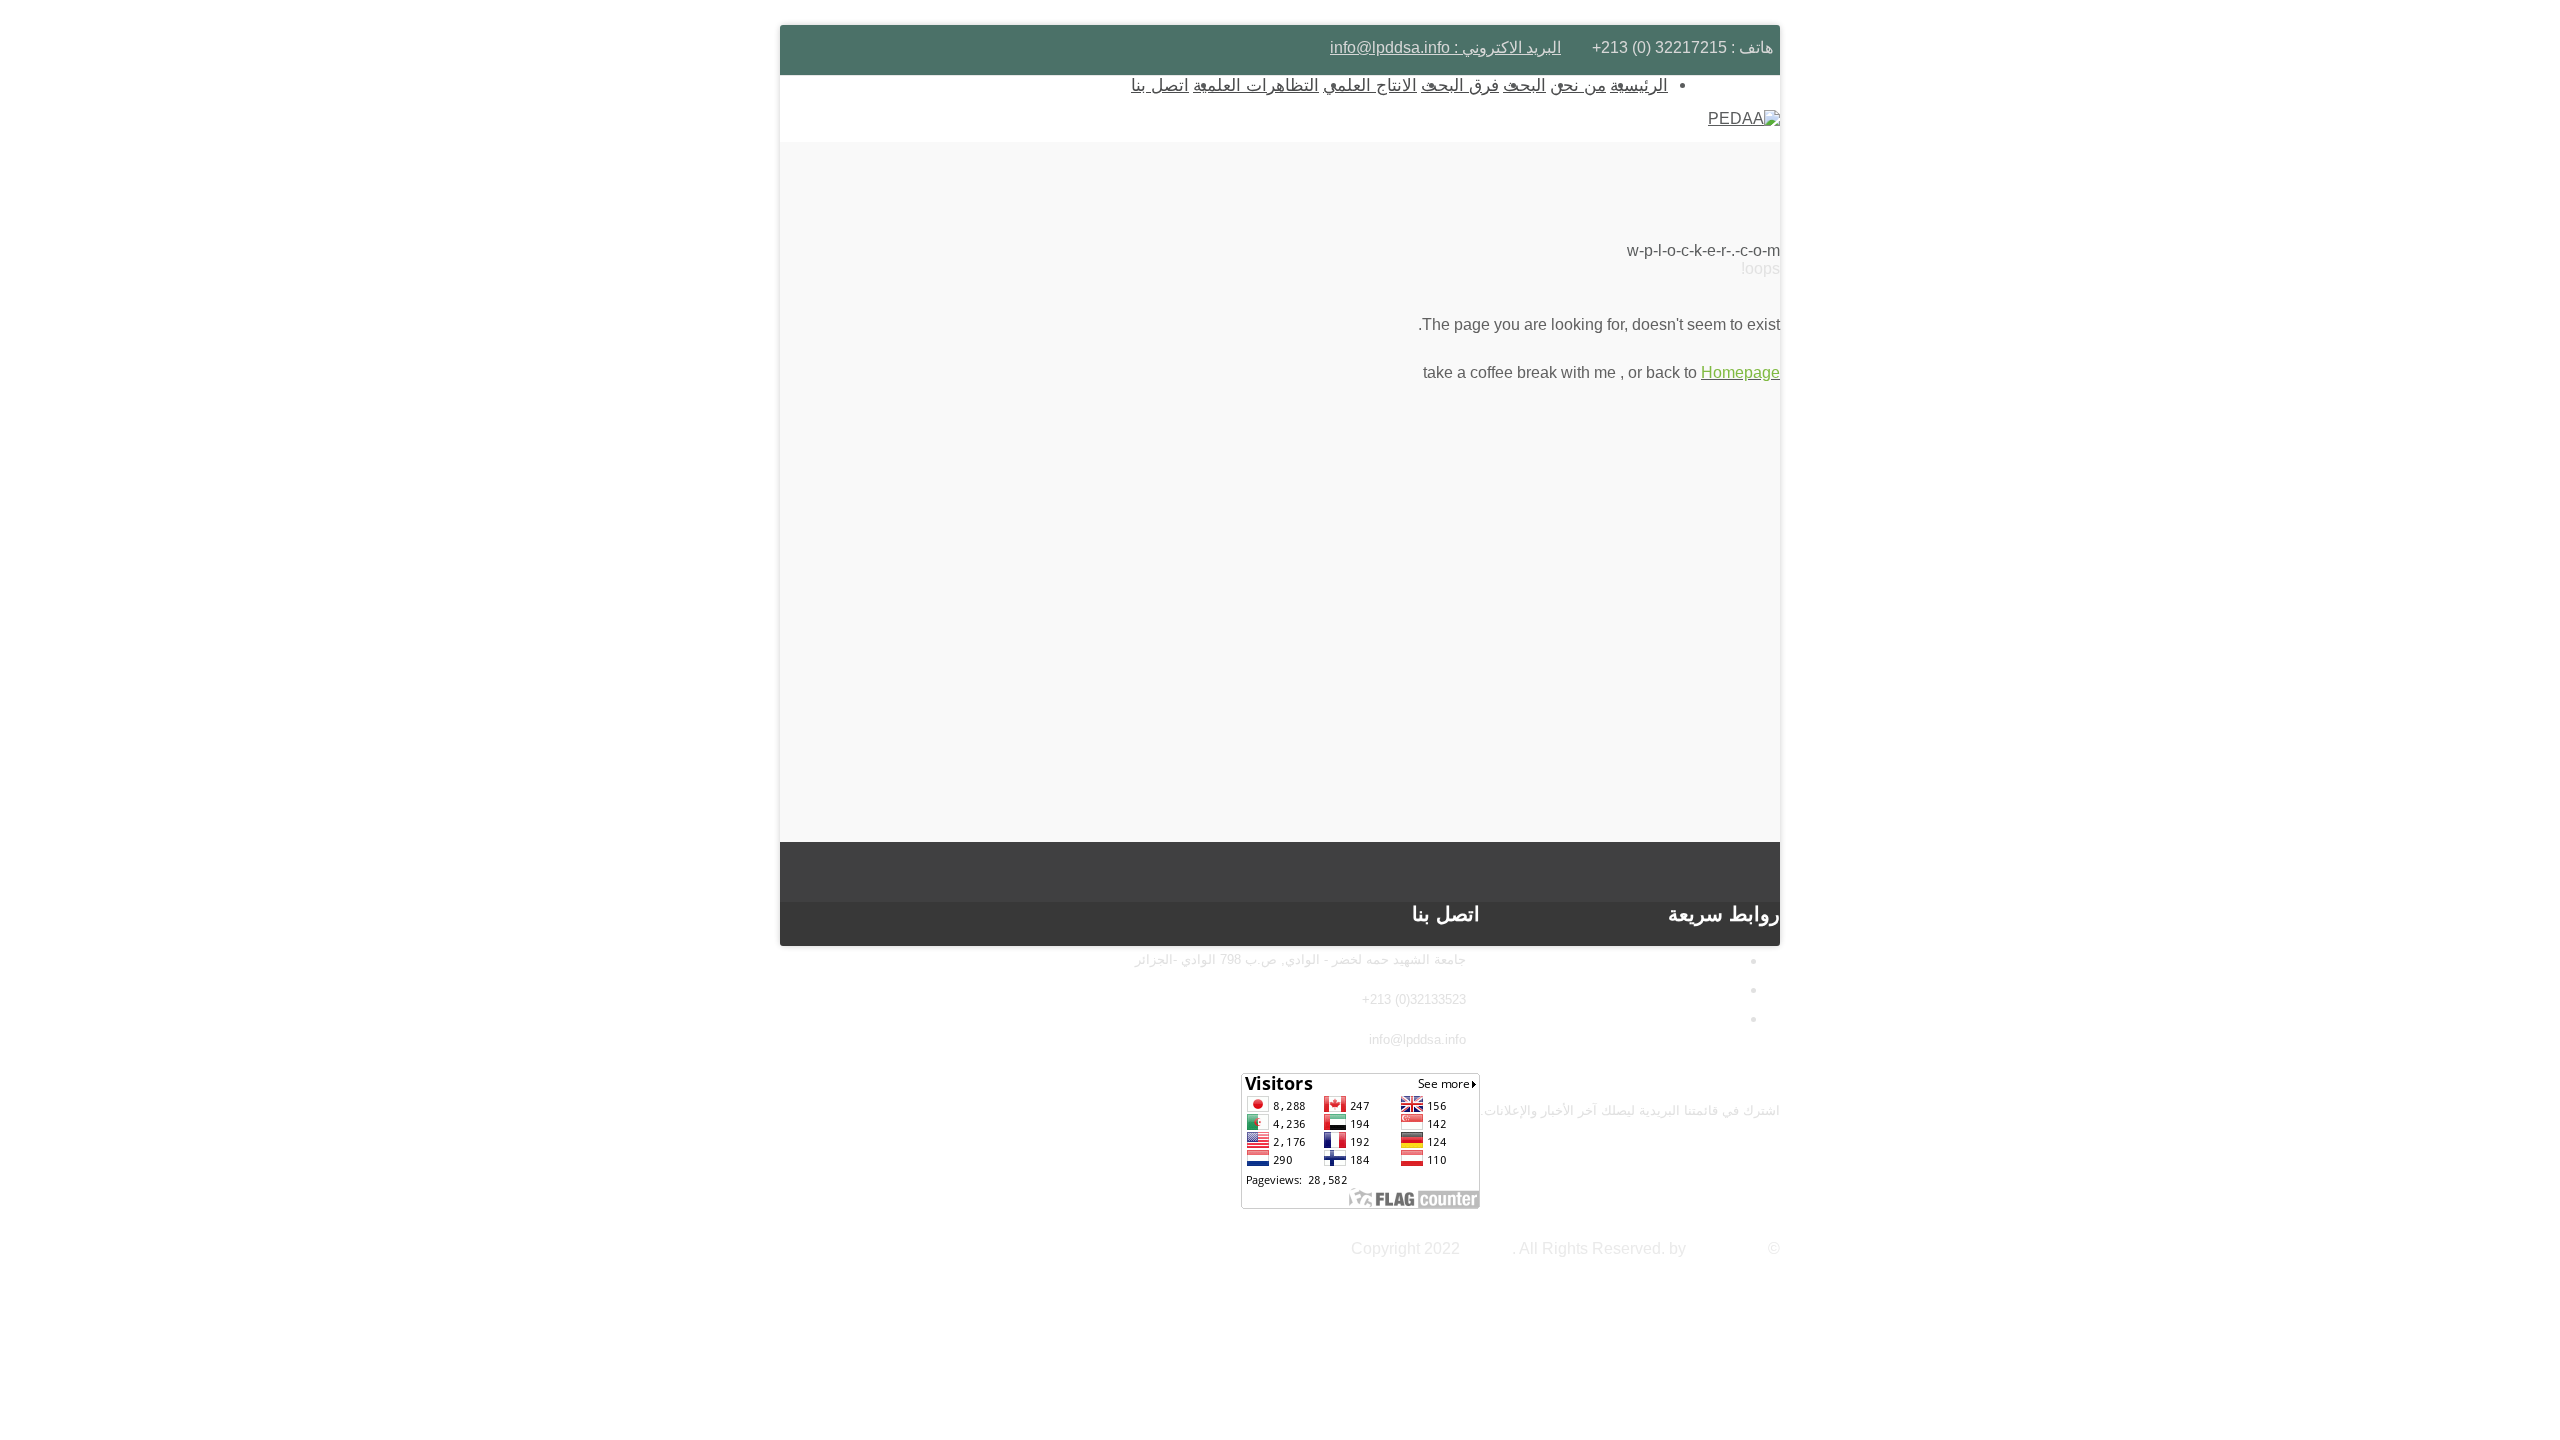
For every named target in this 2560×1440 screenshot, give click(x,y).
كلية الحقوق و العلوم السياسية (1623, 1018)
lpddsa (1488, 1248)
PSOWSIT (1727, 1248)
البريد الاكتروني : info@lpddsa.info (1445, 47)
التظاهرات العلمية (1256, 85)
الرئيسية (1639, 85)
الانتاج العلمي (1370, 85)
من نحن (1578, 85)
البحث (1524, 85)
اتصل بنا (1160, 85)
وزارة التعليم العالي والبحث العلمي (1608, 960)
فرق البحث (1460, 85)
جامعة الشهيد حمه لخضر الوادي (1618, 989)
